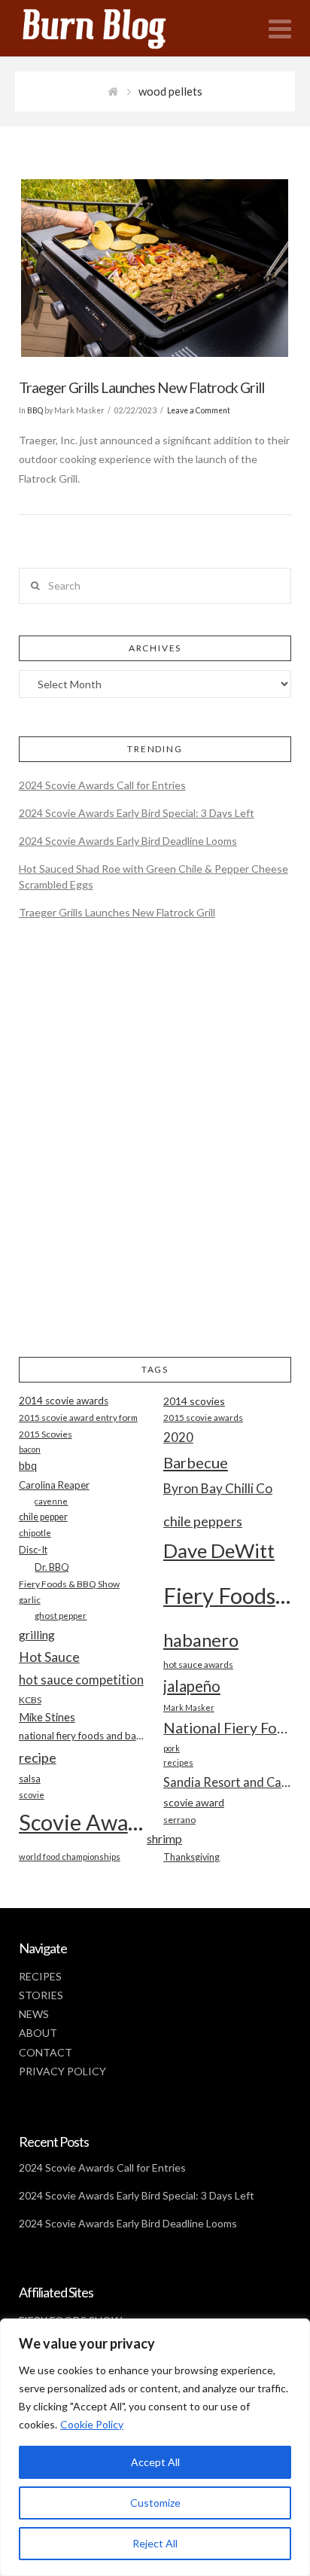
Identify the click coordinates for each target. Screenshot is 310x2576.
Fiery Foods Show (227, 1595)
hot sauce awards (198, 1664)
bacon (30, 1449)
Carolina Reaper (54, 1485)
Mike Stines (47, 1717)
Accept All (155, 2462)
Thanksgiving (191, 1857)
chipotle (35, 1533)
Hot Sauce (49, 1657)
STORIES (41, 1995)
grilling (37, 1635)
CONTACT (46, 2052)
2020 (178, 1437)
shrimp (164, 1838)
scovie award (194, 1802)
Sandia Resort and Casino (227, 1782)
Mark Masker (189, 1707)
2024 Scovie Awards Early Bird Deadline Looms (128, 841)
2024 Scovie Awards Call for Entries (102, 785)
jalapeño (192, 1686)
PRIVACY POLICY (62, 2071)
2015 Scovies (46, 1434)
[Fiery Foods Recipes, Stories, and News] (109, 28)
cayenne (51, 1501)
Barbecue (196, 1462)
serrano (179, 1820)
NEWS (34, 2014)
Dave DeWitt (219, 1550)
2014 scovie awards (64, 1401)
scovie (32, 1795)
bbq (28, 1466)
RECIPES (40, 1976)
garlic (30, 1600)
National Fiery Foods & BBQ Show (227, 1728)
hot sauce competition (81, 1680)
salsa (30, 1779)
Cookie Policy (92, 2424)
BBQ (35, 410)
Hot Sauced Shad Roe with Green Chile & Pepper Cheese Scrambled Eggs (153, 876)
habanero (201, 1640)
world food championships (70, 1857)
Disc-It (33, 1550)
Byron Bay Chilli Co (218, 1488)
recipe (38, 1757)
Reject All (155, 2543)
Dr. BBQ (52, 1567)
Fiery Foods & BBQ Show (69, 1584)
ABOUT (38, 2033)
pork (172, 1748)
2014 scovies (194, 1401)
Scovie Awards (83, 1822)
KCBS (30, 1700)
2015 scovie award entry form (78, 1418)
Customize (155, 2503)
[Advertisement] (155, 1151)
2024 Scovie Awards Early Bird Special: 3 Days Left (137, 813)
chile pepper (43, 1517)
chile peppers (203, 1521)
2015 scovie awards (203, 1418)
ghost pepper (61, 1616)
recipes (178, 1762)
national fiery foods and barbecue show (83, 1736)
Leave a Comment (199, 410)
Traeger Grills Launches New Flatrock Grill (141, 387)
